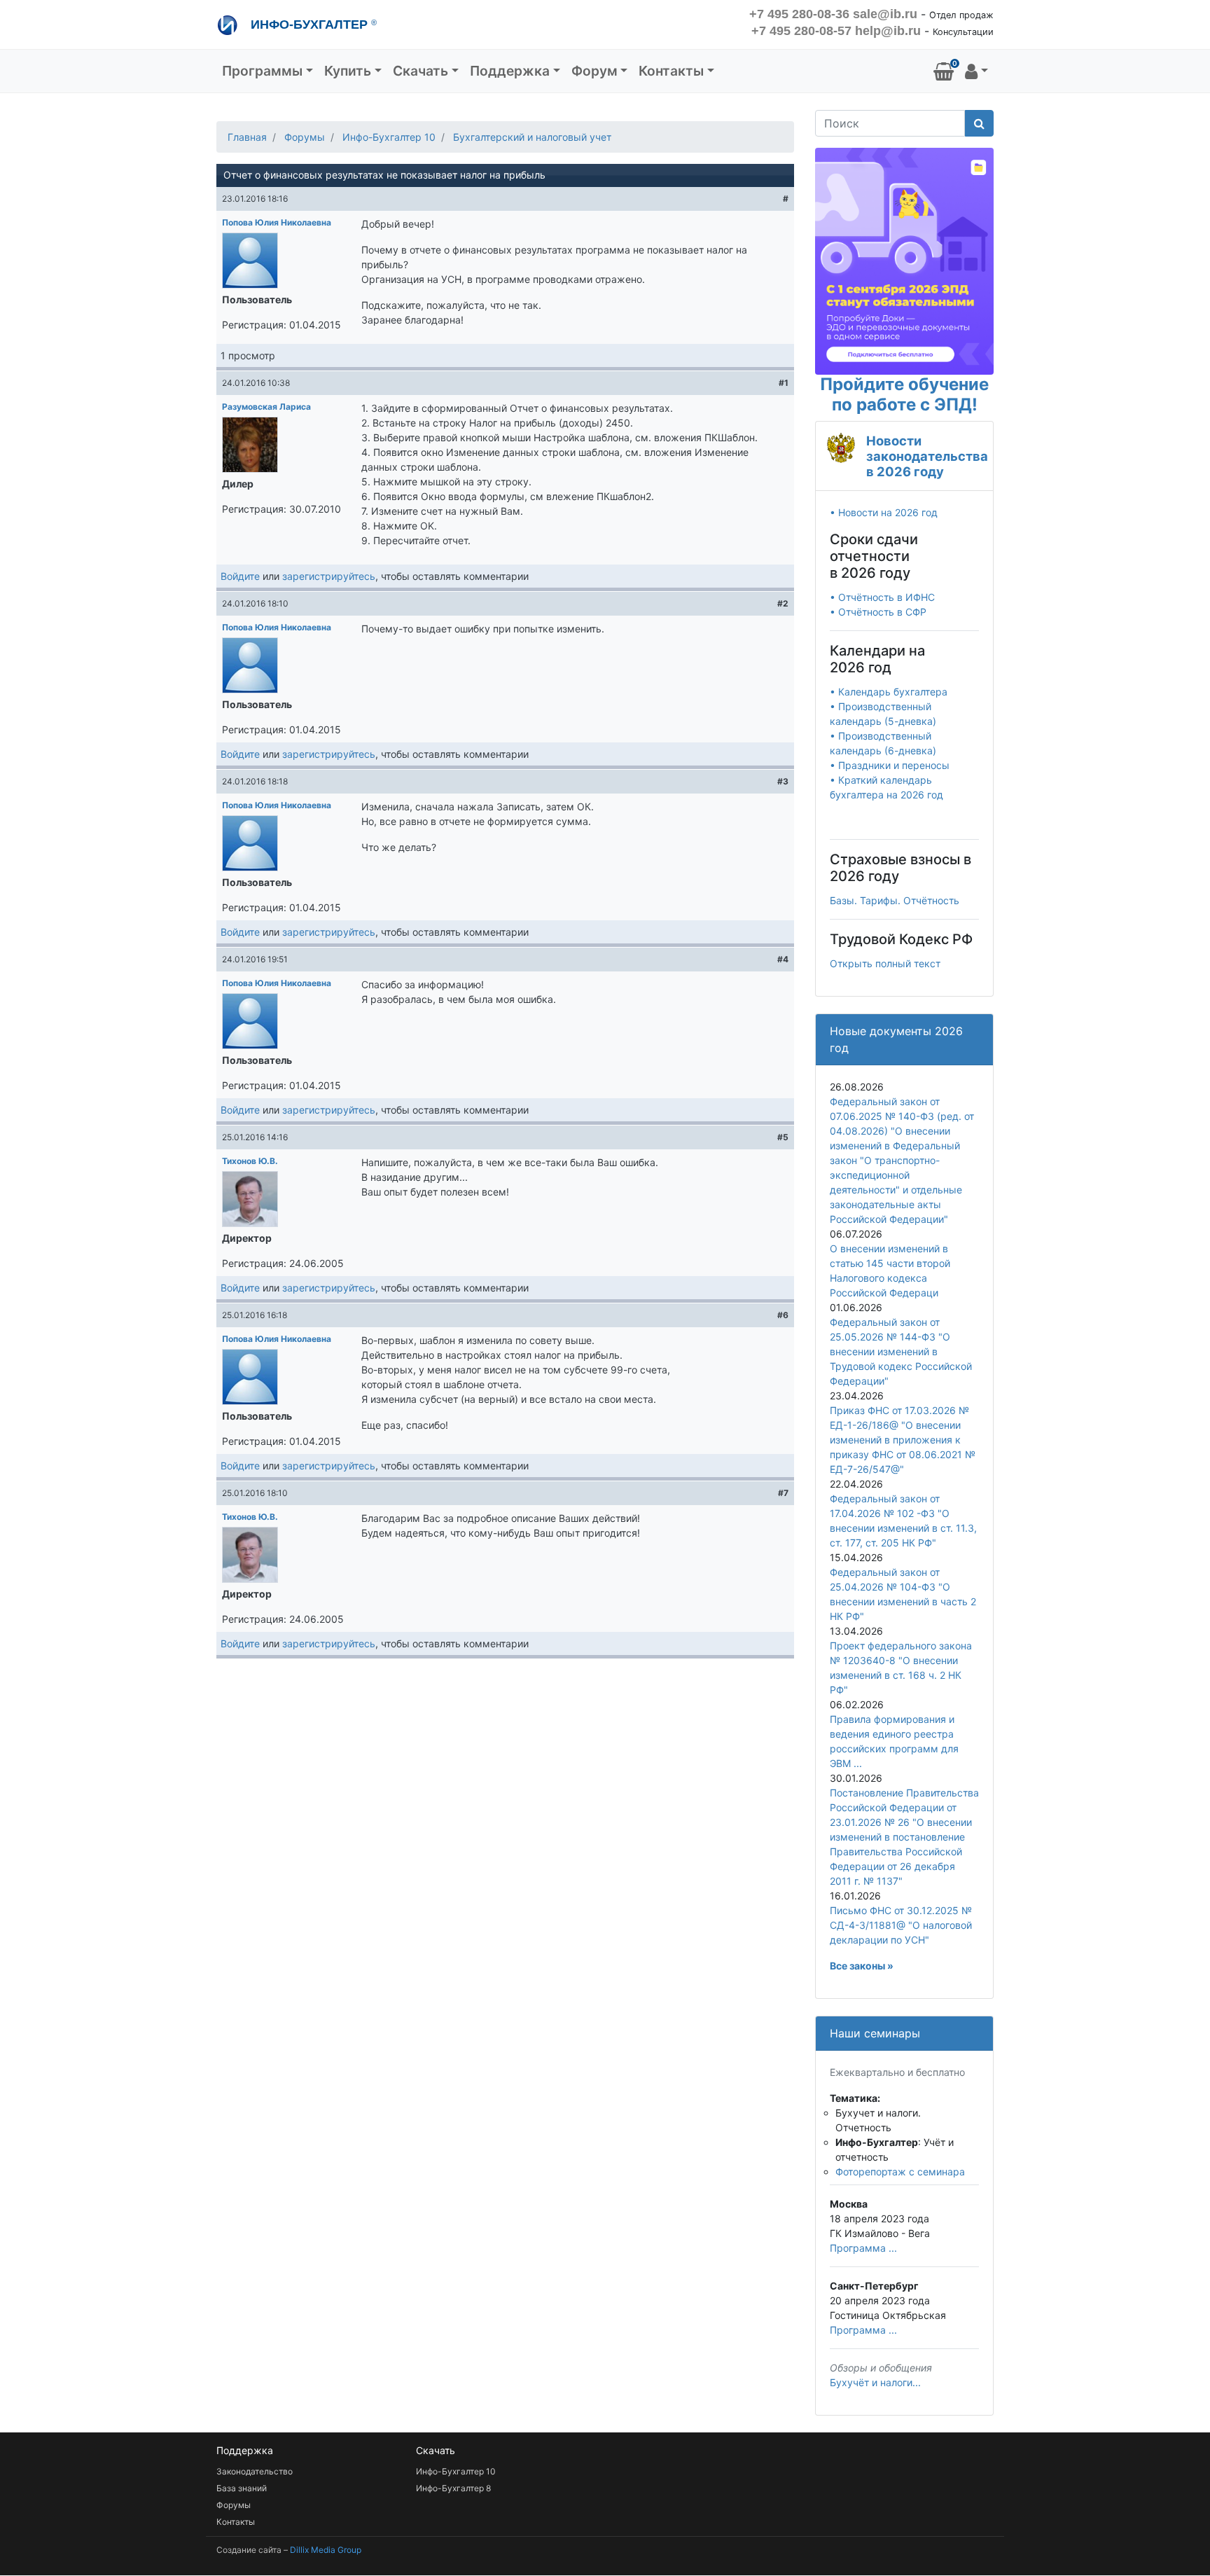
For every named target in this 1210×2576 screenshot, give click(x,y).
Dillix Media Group (326, 2550)
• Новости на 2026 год (884, 512)
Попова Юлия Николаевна (277, 222)
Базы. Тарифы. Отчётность (895, 900)
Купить (348, 71)
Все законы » (862, 1966)
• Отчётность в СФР (878, 612)
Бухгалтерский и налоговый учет (532, 137)
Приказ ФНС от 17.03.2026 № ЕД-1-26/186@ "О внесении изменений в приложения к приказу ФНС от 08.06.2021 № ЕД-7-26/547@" (903, 1440)
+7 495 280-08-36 (799, 14)
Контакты (671, 71)
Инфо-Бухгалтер (312, 25)
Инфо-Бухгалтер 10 (389, 137)
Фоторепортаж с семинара (900, 2172)
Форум (594, 71)
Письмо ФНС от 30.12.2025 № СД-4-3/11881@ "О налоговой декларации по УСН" (901, 1925)
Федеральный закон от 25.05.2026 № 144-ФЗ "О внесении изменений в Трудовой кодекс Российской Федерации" (901, 1351)
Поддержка (510, 71)
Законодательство (255, 2471)
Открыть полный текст (885, 963)
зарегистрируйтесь (329, 576)
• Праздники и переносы (890, 765)
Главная (247, 137)
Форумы (305, 137)
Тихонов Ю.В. (250, 1161)
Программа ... (863, 2248)
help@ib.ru (888, 31)
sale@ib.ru (885, 14)
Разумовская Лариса (266, 407)
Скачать (420, 71)
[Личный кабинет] (976, 71)
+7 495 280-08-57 (801, 31)
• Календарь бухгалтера (889, 692)
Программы (262, 71)
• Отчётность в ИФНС (882, 597)
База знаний (242, 2488)
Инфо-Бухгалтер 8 (453, 2488)
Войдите (240, 576)
